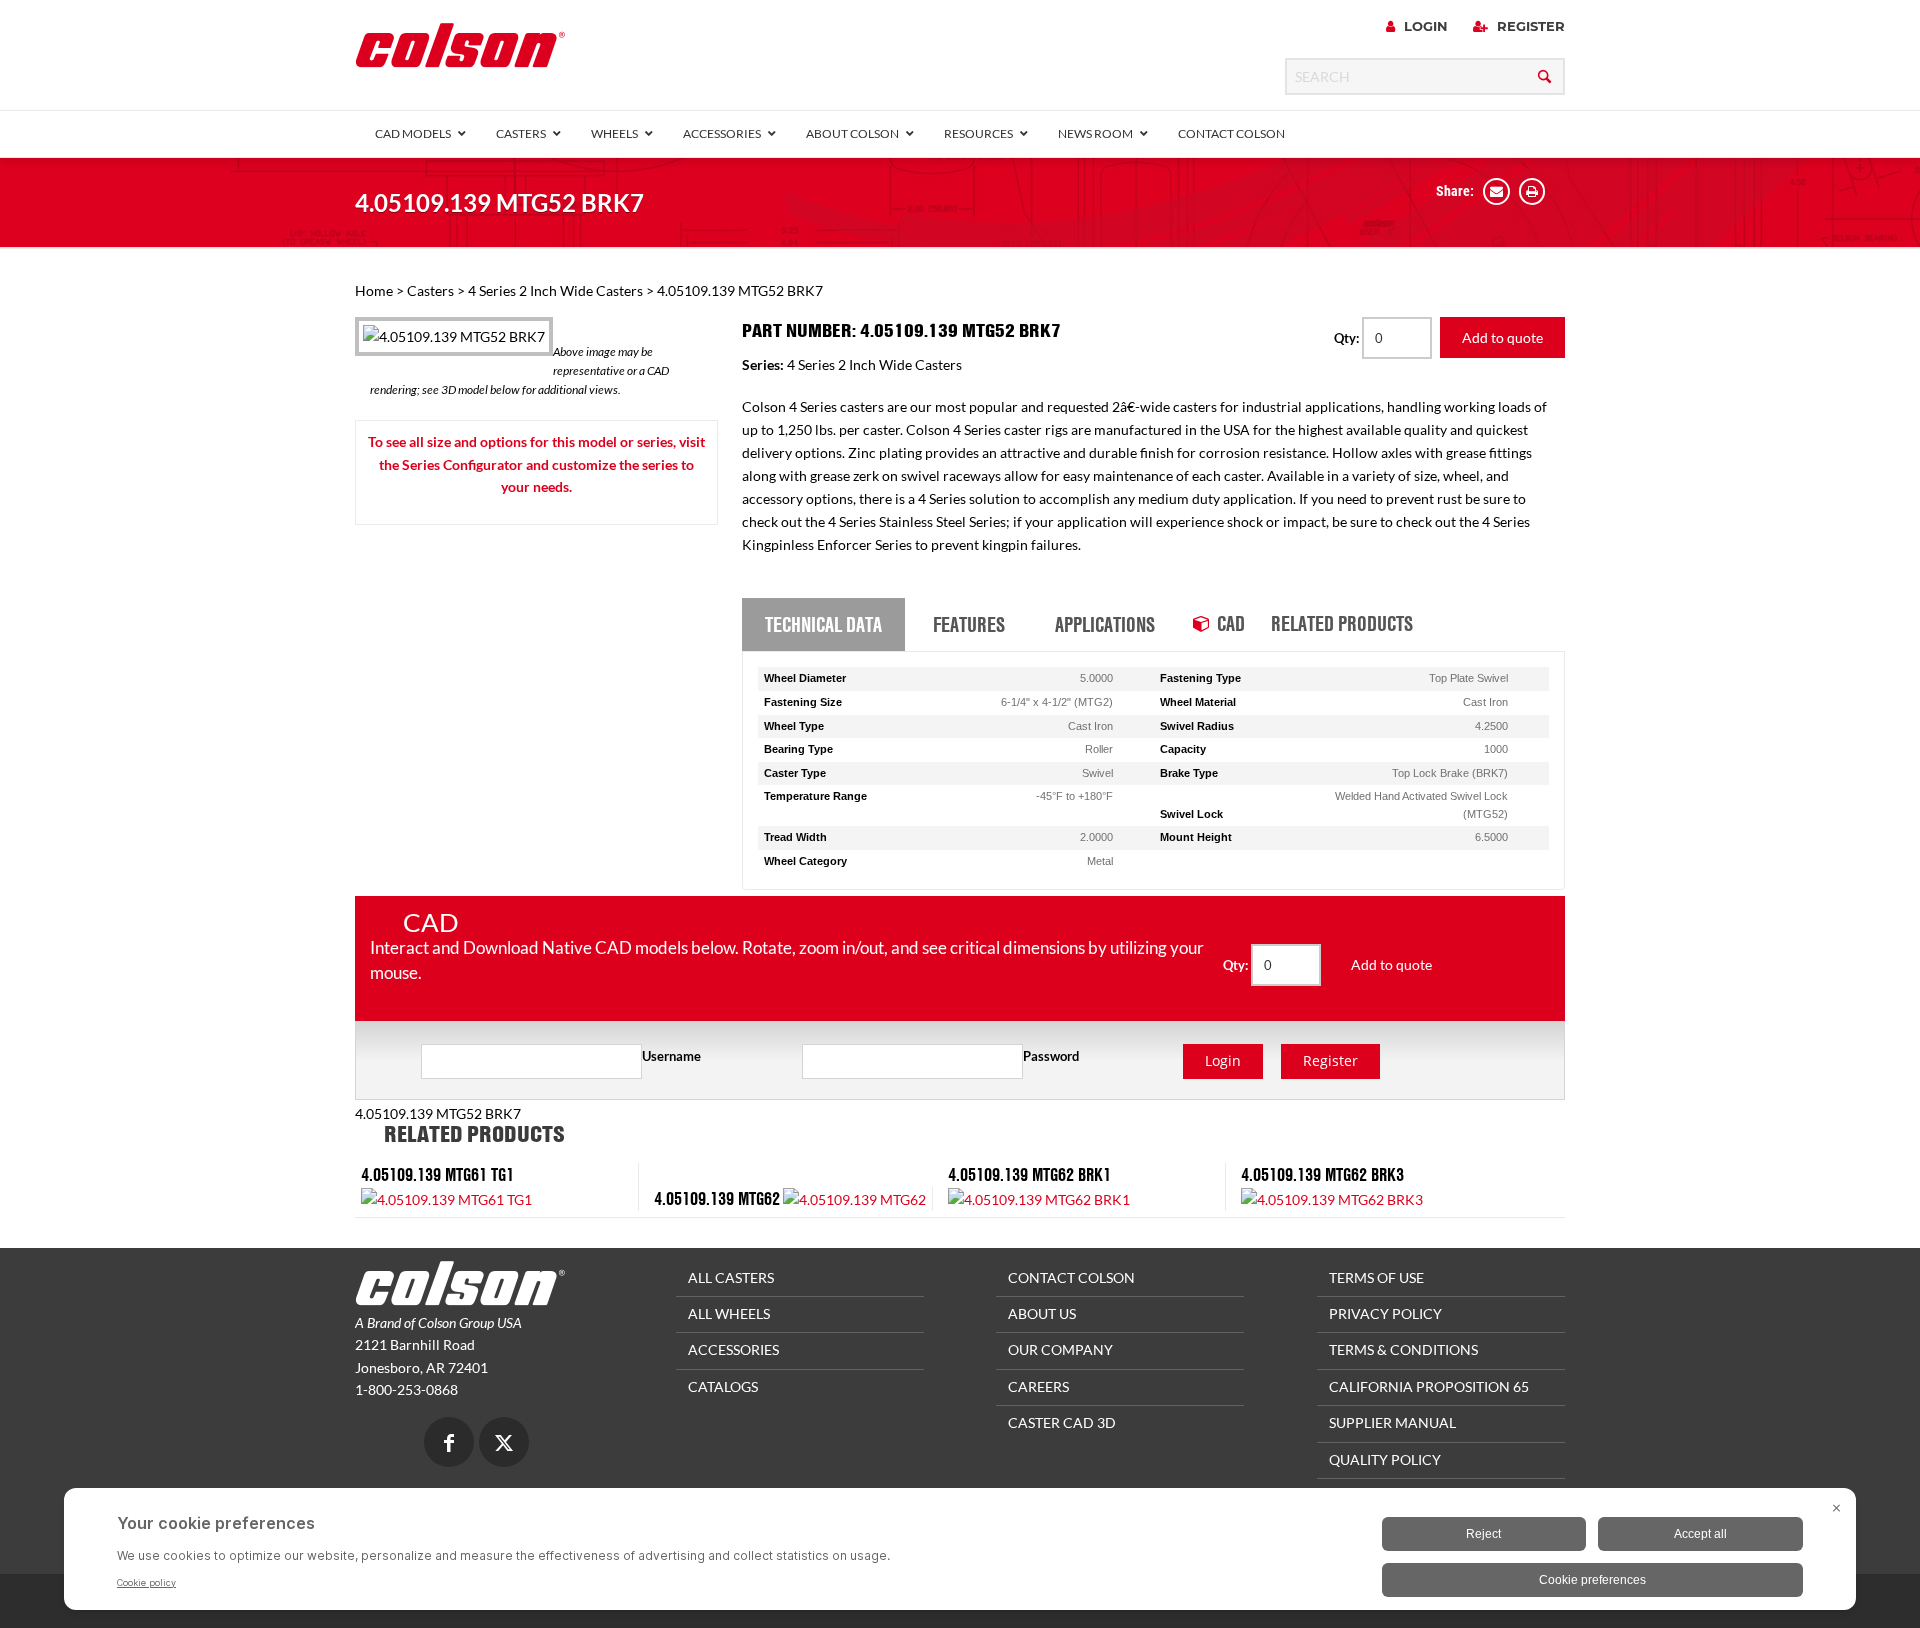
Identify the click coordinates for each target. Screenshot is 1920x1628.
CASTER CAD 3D (1062, 1422)
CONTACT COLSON (1071, 1277)
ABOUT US (1042, 1313)
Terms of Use (1376, 1277)
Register (1529, 26)
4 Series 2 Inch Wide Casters (555, 290)
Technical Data (823, 624)
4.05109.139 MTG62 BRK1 (1029, 1174)
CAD (1231, 623)
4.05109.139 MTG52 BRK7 (499, 202)
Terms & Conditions (1403, 1349)
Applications (1105, 624)
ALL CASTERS (731, 1277)
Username (671, 1056)
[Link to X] (504, 1444)
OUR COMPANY (1060, 1349)
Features (969, 624)
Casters (430, 290)
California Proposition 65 (1429, 1386)
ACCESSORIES (733, 1349)
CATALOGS (723, 1386)
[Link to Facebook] (449, 1444)
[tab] (823, 625)
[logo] (460, 51)
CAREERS (1038, 1386)
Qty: (1348, 338)
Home (374, 290)
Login (1424, 26)
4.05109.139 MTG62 (717, 1198)
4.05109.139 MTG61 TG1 (437, 1174)
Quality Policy (1385, 1459)
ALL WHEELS (729, 1313)
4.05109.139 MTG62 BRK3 (1322, 1174)
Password (1051, 1056)
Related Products (1342, 623)
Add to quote (1502, 337)
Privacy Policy (1385, 1313)
